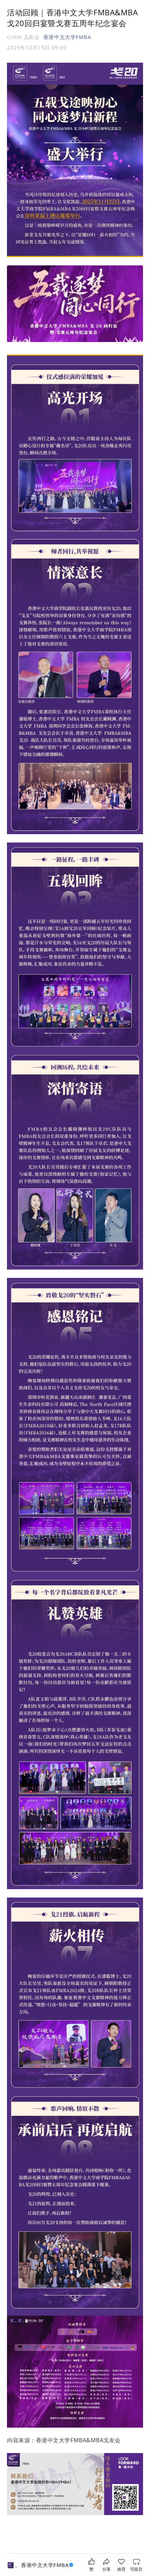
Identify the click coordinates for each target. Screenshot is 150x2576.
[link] (48, 2565)
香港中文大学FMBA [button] (67, 37)
